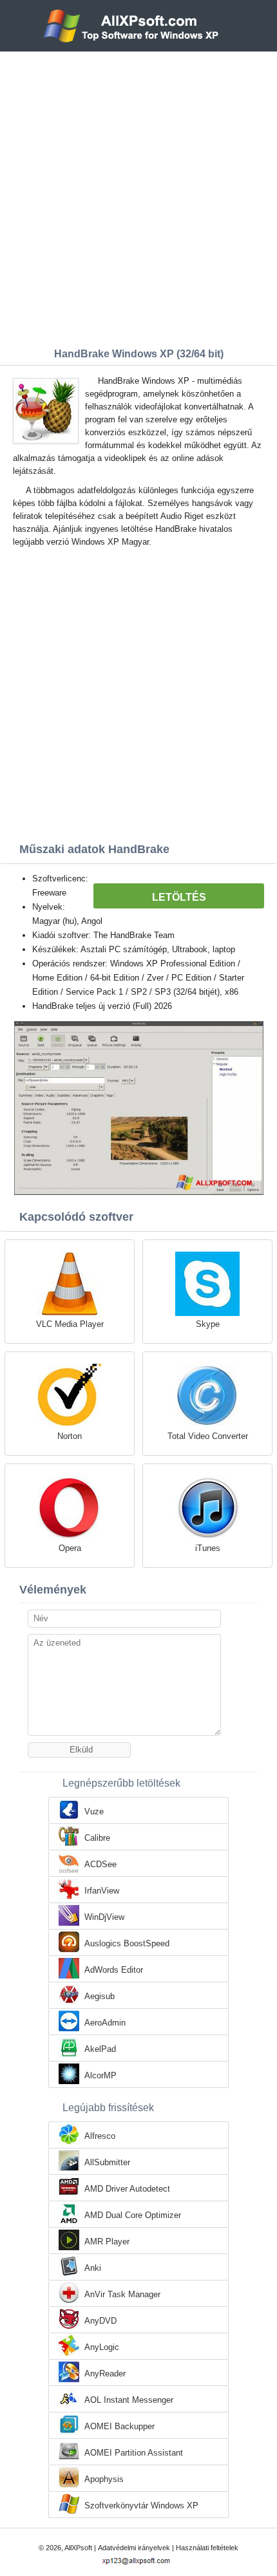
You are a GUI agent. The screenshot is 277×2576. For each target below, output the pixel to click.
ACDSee (100, 1864)
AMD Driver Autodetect (127, 2189)
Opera (70, 1548)
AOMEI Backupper (119, 2426)
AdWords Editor (114, 1970)
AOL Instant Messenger (129, 2400)
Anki (93, 2268)
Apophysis (104, 2479)
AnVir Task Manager (122, 2294)
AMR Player (107, 2242)
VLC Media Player (70, 1324)
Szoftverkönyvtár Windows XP (141, 2505)
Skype (208, 1324)
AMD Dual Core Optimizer (133, 2215)
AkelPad (100, 2049)
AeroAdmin (105, 2023)
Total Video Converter (208, 1436)
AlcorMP (100, 2075)
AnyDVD (100, 2321)
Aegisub (100, 1996)
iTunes (208, 1548)
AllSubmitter (107, 2162)
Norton (70, 1436)
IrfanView (102, 1891)
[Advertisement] (138, 196)
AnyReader (105, 2374)
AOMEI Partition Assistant (134, 2453)
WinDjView (104, 1917)
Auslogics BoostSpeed (127, 1943)
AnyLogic (102, 2347)
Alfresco (100, 2136)
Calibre (97, 1838)
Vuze (94, 1811)
